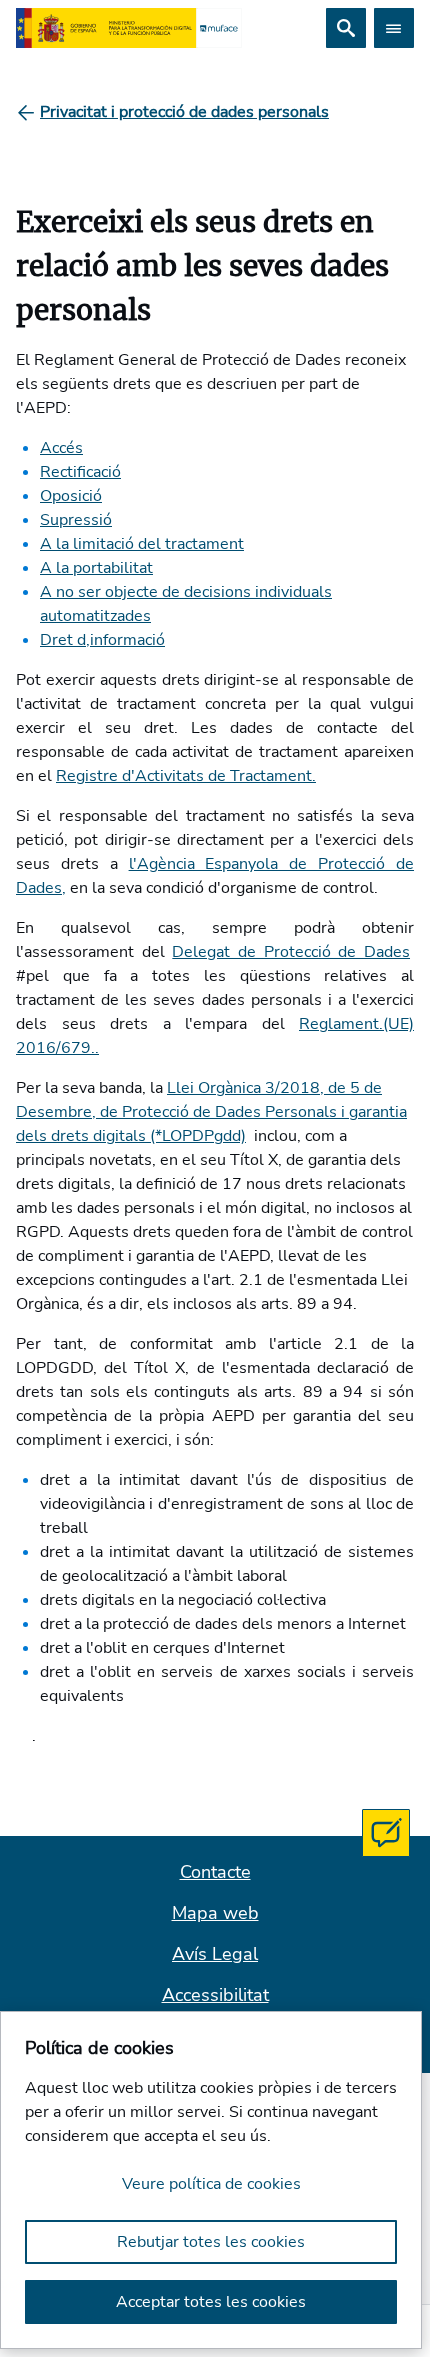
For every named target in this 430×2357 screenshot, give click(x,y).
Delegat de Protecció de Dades (291, 952)
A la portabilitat (96, 568)
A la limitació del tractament (142, 544)
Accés (61, 448)
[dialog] (211, 2180)
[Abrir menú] (394, 28)
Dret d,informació (102, 640)
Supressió (76, 520)
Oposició (71, 496)
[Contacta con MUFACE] (386, 1833)
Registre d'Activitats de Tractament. (186, 776)
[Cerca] (346, 28)
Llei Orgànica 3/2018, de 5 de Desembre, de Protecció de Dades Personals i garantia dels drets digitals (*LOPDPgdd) (211, 1112)
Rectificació (80, 472)
